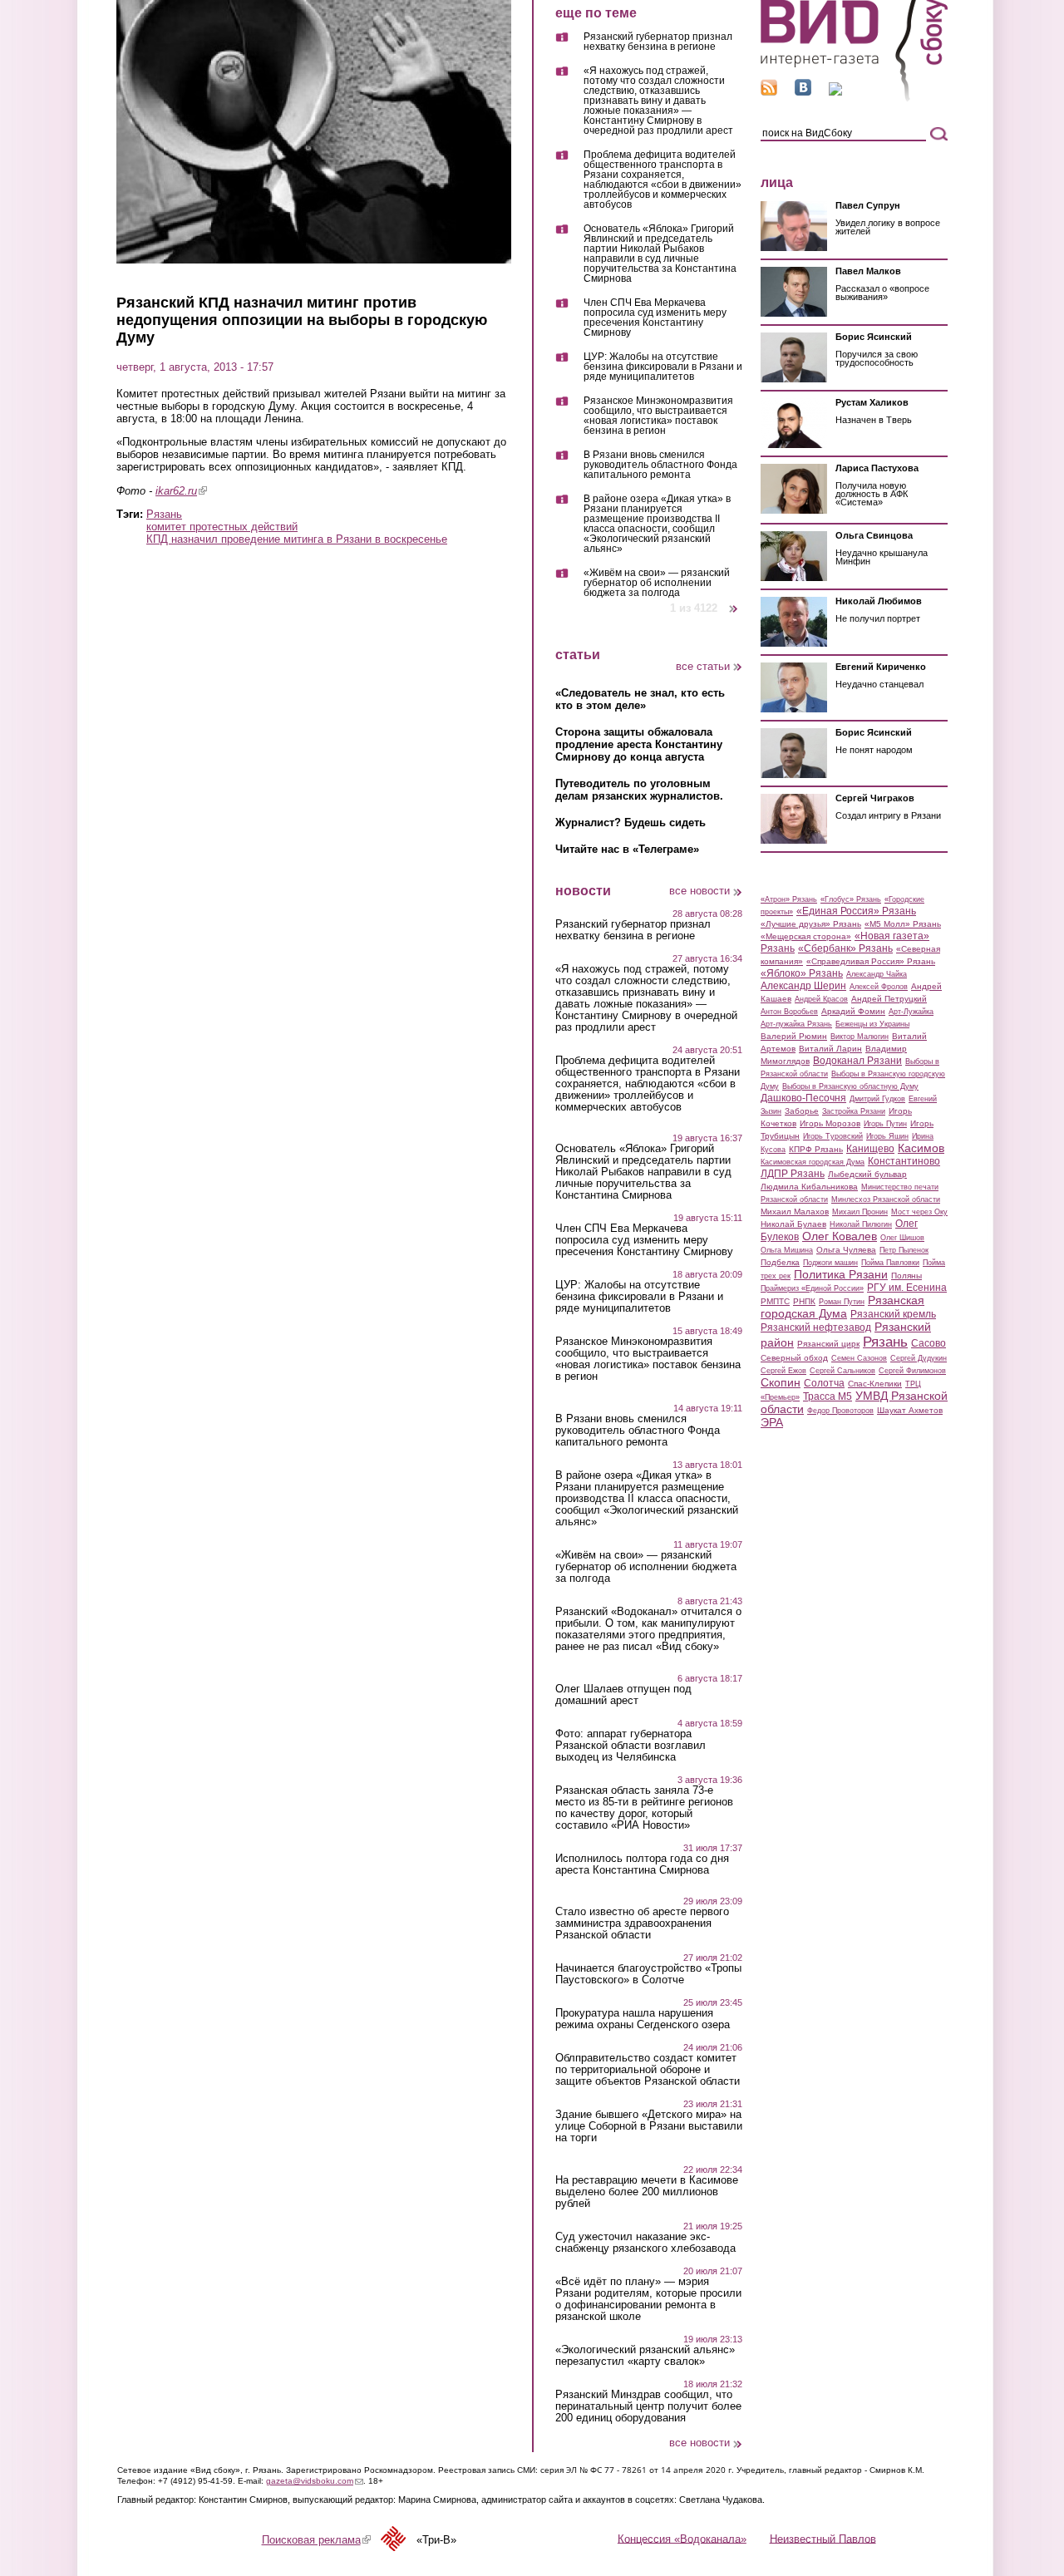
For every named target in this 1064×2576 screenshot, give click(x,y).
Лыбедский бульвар (867, 1174)
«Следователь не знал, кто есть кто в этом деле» (640, 699)
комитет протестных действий (222, 527)
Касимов (921, 1148)
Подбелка (780, 1262)
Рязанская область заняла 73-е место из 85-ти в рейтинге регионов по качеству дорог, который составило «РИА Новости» (644, 1808)
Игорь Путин (885, 1124)
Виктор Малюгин (860, 1037)
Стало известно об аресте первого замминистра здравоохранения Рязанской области (642, 1923)
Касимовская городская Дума (813, 1162)
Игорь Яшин (887, 1136)
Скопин (781, 1382)
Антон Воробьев (789, 1012)
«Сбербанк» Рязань (845, 948)
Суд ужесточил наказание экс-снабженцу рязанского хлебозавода (645, 2243)
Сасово (929, 1343)
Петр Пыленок (904, 1250)
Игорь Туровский (833, 1136)
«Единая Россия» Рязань (856, 911)
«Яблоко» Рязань (802, 973)
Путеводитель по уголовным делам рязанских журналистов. (639, 790)
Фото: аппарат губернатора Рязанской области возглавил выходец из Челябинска (631, 1746)
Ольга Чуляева (846, 1250)
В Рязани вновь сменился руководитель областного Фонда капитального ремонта (660, 465)
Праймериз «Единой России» (812, 1288)
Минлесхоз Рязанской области (886, 1199)
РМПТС (775, 1301)
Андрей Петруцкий (889, 999)
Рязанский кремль (893, 1314)
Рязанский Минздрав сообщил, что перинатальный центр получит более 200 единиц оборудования (648, 2406)
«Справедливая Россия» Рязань (871, 961)
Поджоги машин (830, 1263)
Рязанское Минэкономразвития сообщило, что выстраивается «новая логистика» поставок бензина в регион (658, 416)
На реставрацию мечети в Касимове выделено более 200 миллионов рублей (647, 2192)
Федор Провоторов (840, 1411)
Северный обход (794, 1358)
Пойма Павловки (890, 1263)
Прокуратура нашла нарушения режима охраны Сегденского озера (643, 2019)
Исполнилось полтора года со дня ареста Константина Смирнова (642, 1864)
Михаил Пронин (860, 1212)
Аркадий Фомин (853, 1011)
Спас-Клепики (875, 1384)
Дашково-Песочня (803, 1098)
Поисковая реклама (316, 2540)
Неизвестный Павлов (823, 2538)
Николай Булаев (793, 1224)
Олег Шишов (902, 1238)
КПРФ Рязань (816, 1149)
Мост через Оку (919, 1212)
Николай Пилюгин (861, 1224)
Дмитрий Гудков (877, 1099)
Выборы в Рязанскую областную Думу (850, 1086)
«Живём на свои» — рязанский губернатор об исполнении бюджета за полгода (657, 583)
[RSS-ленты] (769, 92)
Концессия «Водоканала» (682, 2538)
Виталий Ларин (830, 1049)
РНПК (804, 1301)
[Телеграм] (835, 92)
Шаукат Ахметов (910, 1410)
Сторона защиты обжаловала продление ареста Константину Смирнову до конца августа (639, 744)
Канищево (870, 1149)
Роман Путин (842, 1302)
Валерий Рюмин (794, 1036)
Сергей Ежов (783, 1371)
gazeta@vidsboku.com (315, 2481)
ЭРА (772, 1422)
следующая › (734, 602)
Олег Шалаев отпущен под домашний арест (623, 1695)
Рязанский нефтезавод (816, 1327)
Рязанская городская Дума (842, 1307)
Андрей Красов (821, 999)
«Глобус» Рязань (851, 899)
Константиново (904, 1161)
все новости (699, 891)
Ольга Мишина (787, 1250)
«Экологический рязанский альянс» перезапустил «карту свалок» (645, 2356)
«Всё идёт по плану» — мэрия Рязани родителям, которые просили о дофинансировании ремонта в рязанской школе (648, 2299)
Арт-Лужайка (911, 1012)
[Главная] (854, 99)
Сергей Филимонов (912, 1371)
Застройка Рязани (854, 1111)
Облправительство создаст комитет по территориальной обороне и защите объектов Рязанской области (648, 2070)
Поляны (906, 1276)
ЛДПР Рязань (793, 1174)
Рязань (164, 514)
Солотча (824, 1383)
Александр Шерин (803, 986)
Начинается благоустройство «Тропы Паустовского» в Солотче (648, 1974)
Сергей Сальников (842, 1371)
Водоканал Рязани (857, 1061)
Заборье (802, 1111)
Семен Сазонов (859, 1358)
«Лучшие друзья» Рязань (811, 924)
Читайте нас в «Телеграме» (627, 849)
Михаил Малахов (795, 1212)
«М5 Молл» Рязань (903, 924)
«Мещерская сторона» (806, 936)
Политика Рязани (841, 1274)
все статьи (703, 666)
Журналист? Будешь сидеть (631, 823)
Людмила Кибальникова (809, 1187)
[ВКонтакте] (803, 92)
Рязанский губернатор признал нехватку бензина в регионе (658, 42)
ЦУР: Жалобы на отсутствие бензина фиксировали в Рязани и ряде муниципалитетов (663, 367)
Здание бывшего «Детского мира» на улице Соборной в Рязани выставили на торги (649, 2126)
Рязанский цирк (828, 1344)
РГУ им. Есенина (907, 1288)
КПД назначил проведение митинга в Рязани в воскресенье (297, 539)
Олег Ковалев (840, 1236)
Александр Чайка (877, 974)
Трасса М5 (828, 1396)
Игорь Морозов (830, 1123)
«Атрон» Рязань (789, 899)
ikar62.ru (181, 491)
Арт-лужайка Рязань (796, 1024)
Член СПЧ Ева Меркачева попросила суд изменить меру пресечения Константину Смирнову (655, 318)
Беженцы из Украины (872, 1024)
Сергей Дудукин (919, 1358)
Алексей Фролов (879, 987)
